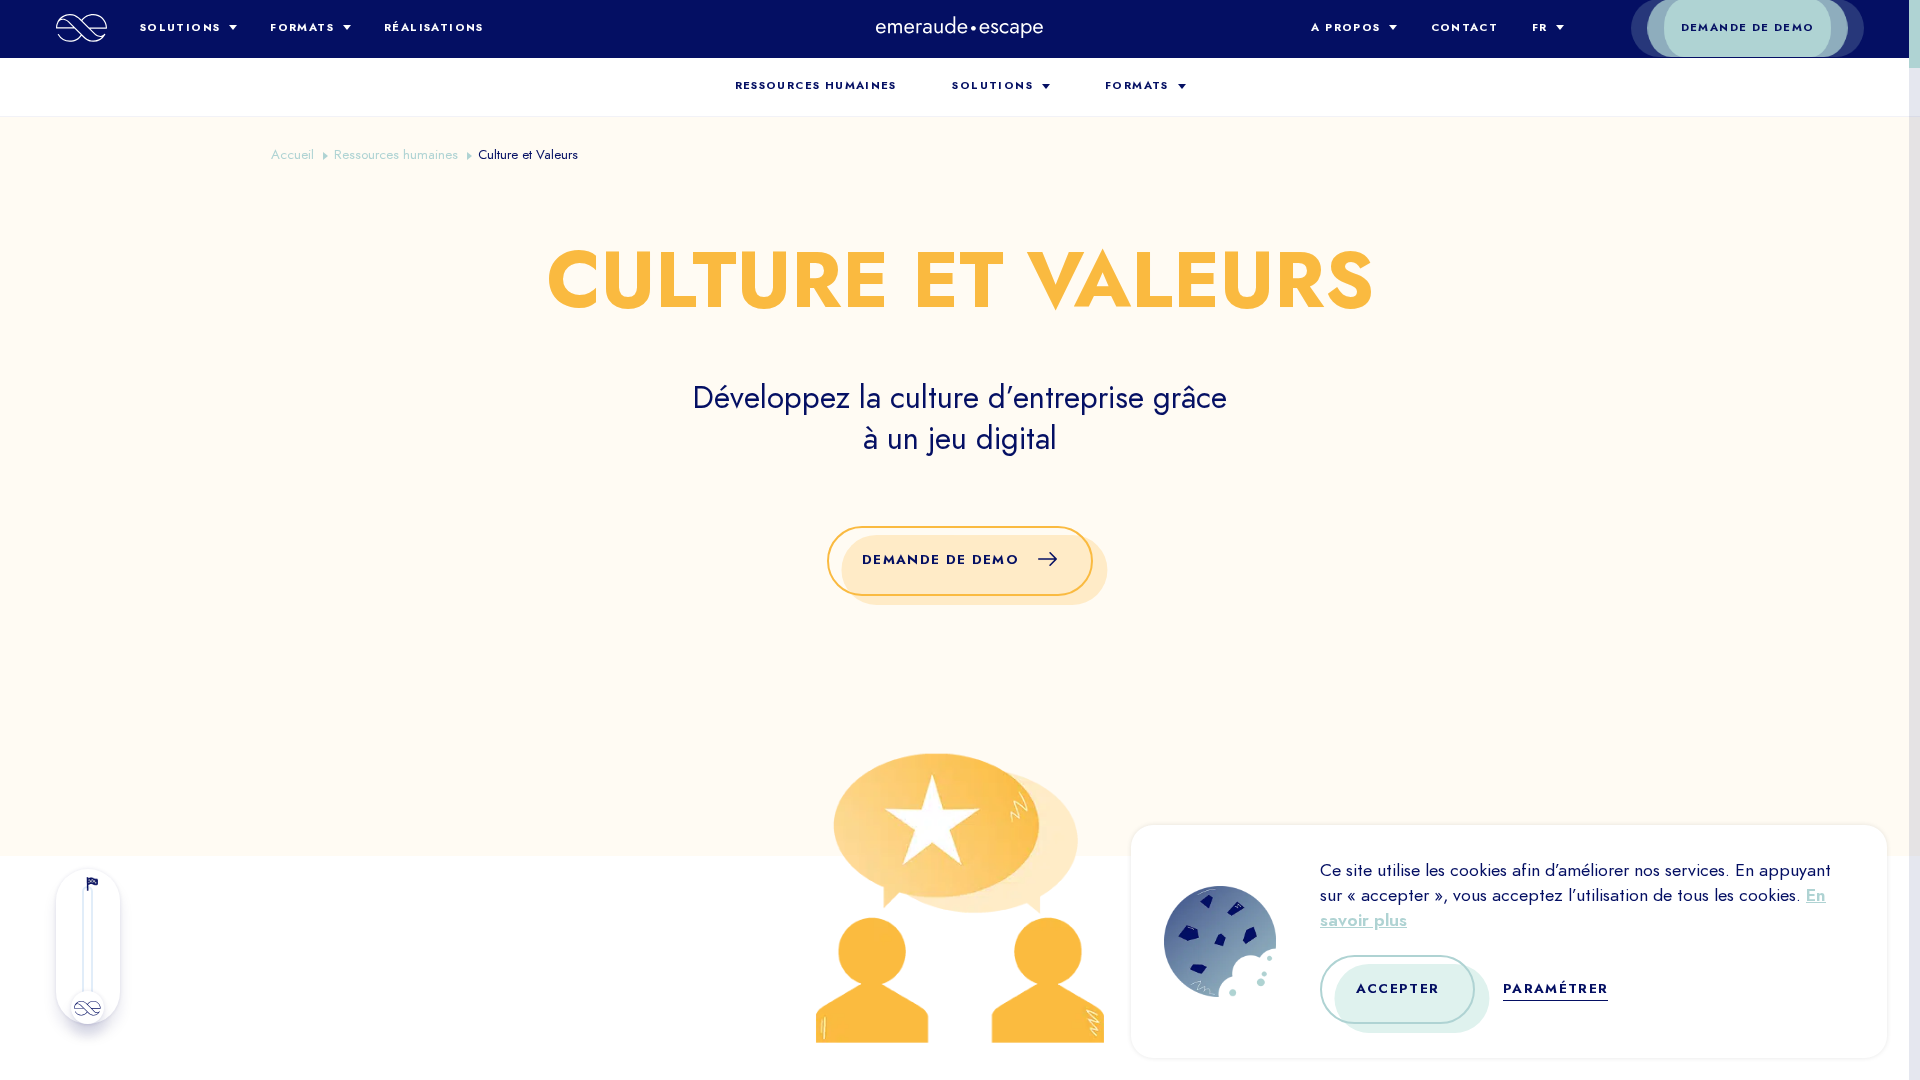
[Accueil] (81, 28)
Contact (1465, 27)
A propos (1345, 27)
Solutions (180, 27)
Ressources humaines (816, 85)
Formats (302, 27)
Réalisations (434, 27)
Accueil (292, 154)
